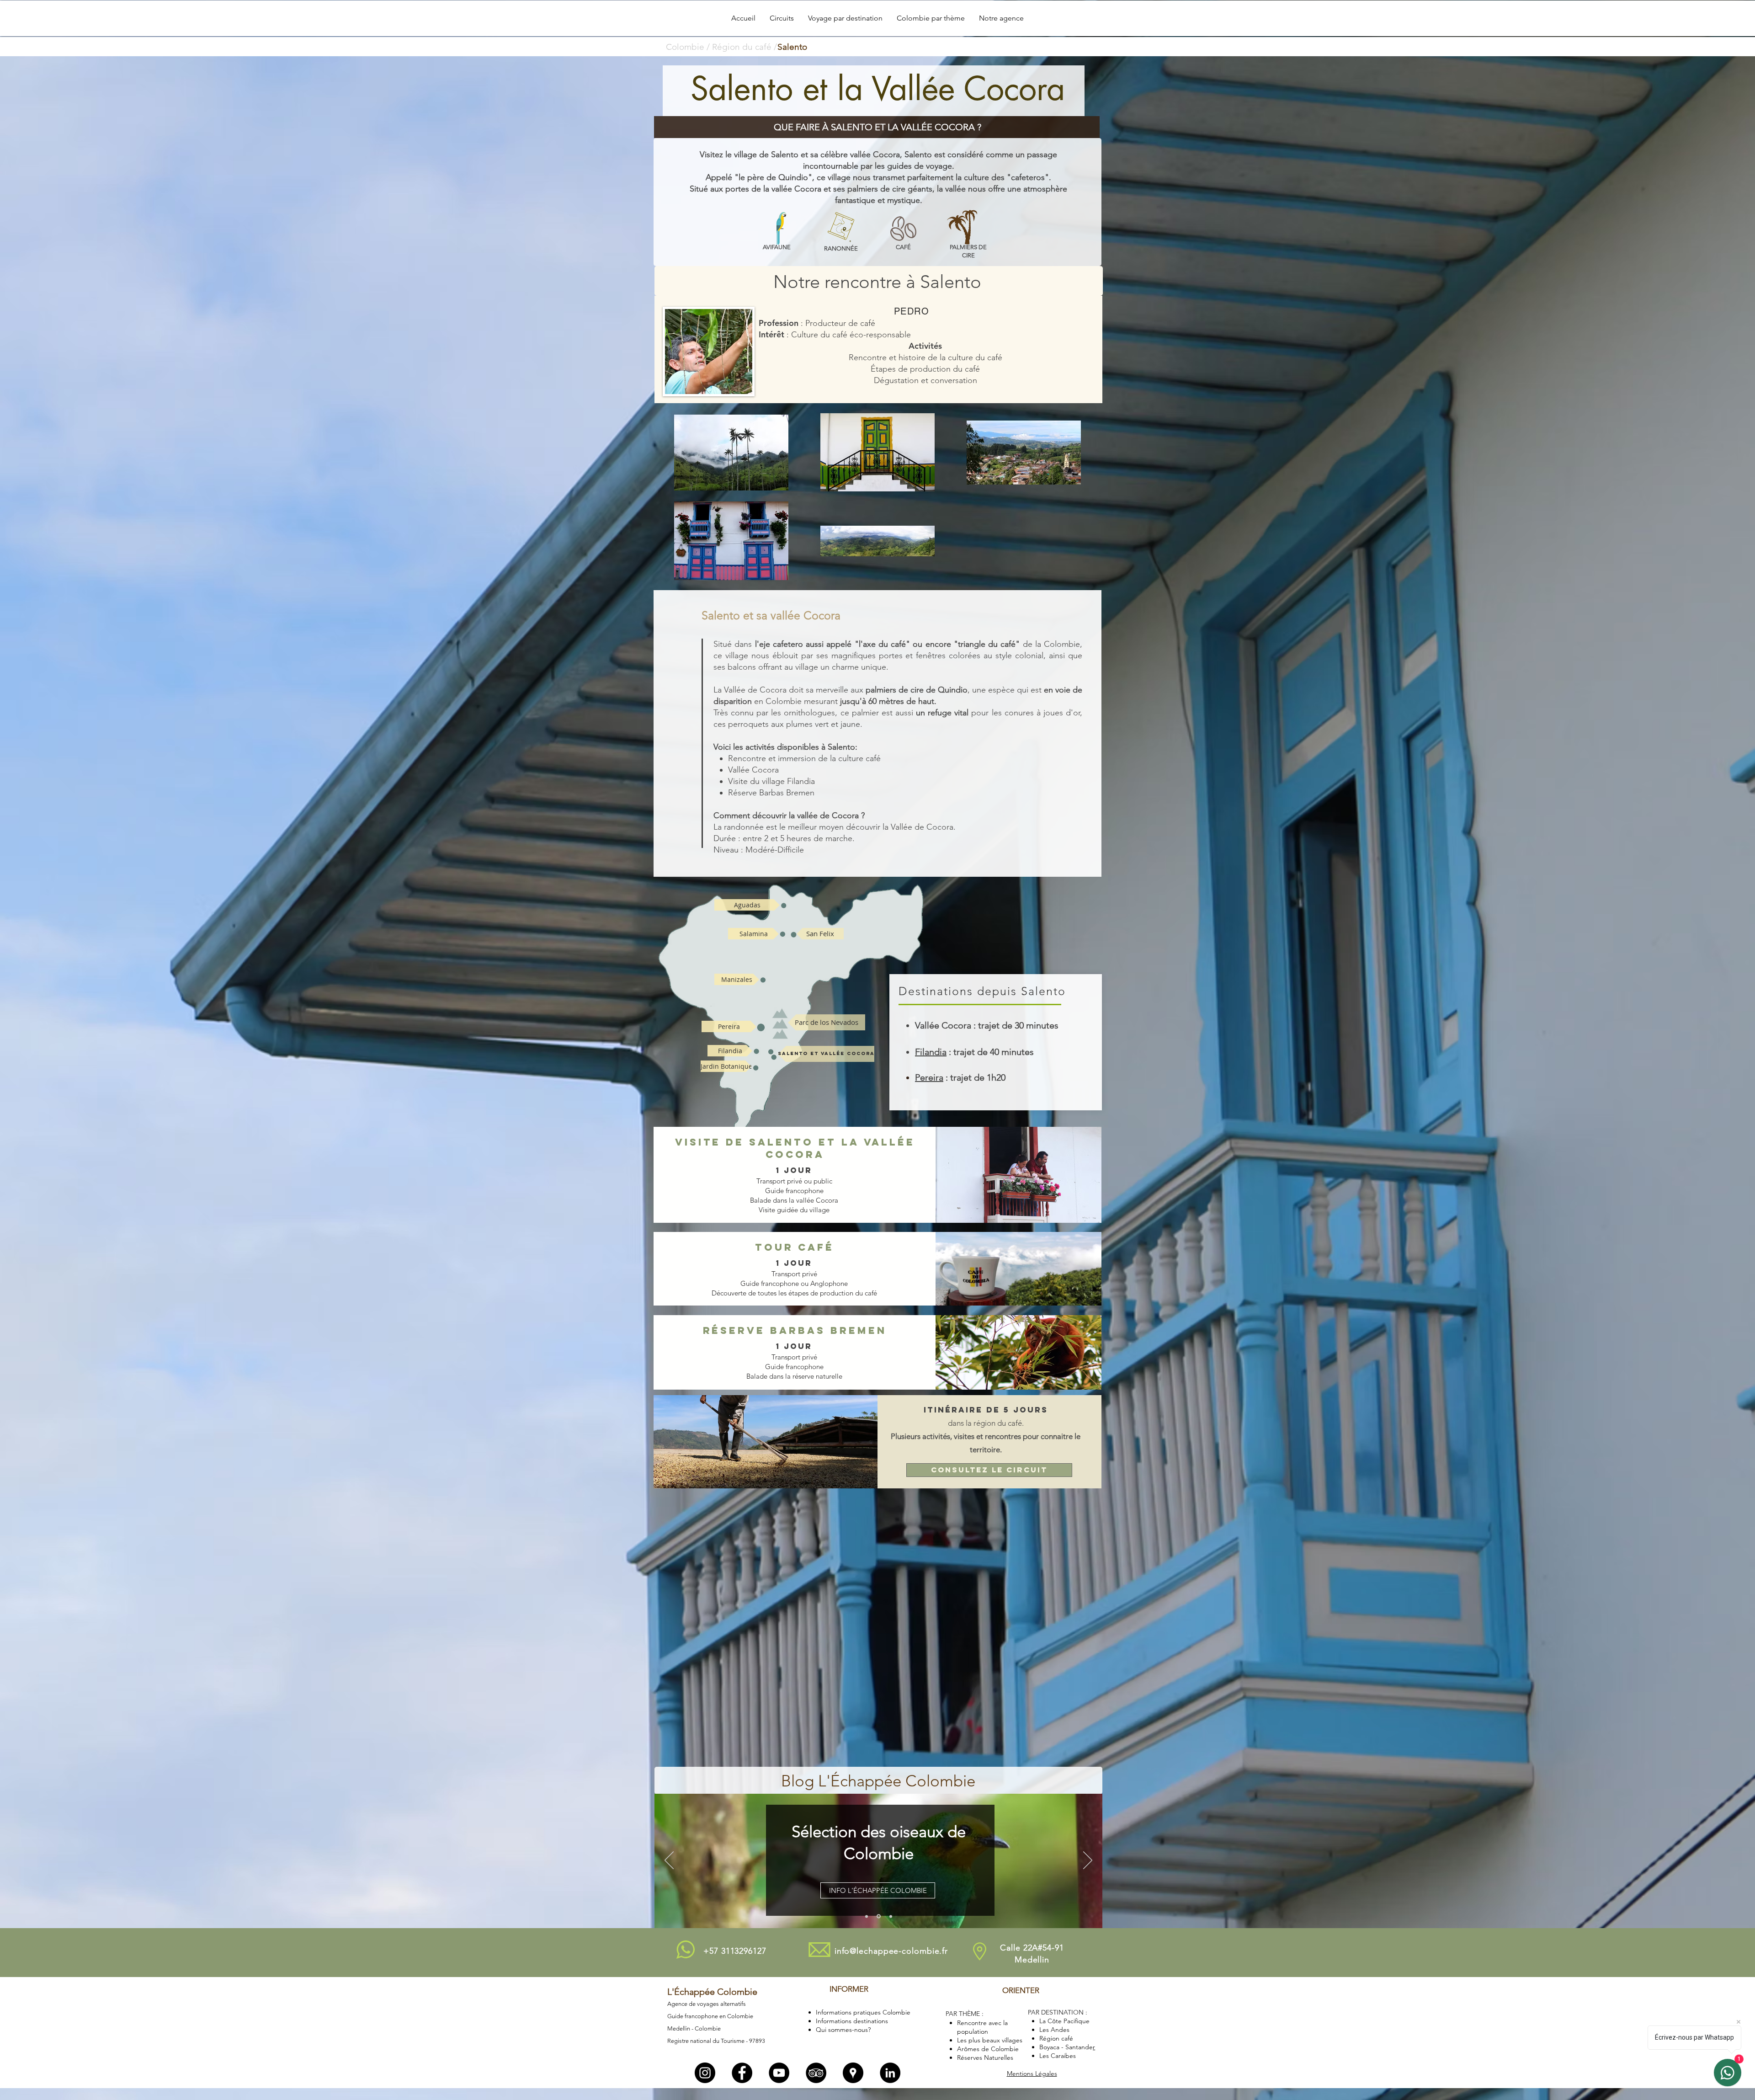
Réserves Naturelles (985, 2057)
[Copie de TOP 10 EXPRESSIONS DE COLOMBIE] (879, 1916)
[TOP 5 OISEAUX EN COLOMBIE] (891, 1916)
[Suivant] (1088, 1861)
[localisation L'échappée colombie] (853, 2073)
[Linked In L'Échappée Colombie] (890, 2073)
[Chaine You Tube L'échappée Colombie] (779, 2073)
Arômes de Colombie (988, 2049)
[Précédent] (669, 1861)
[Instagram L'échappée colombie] (705, 2073)
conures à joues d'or (1042, 713)
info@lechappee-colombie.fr (891, 1951)
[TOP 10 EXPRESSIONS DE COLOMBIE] (867, 1916)
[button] (782, 18)
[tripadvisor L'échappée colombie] (816, 2073)
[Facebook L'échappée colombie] (742, 2073)
